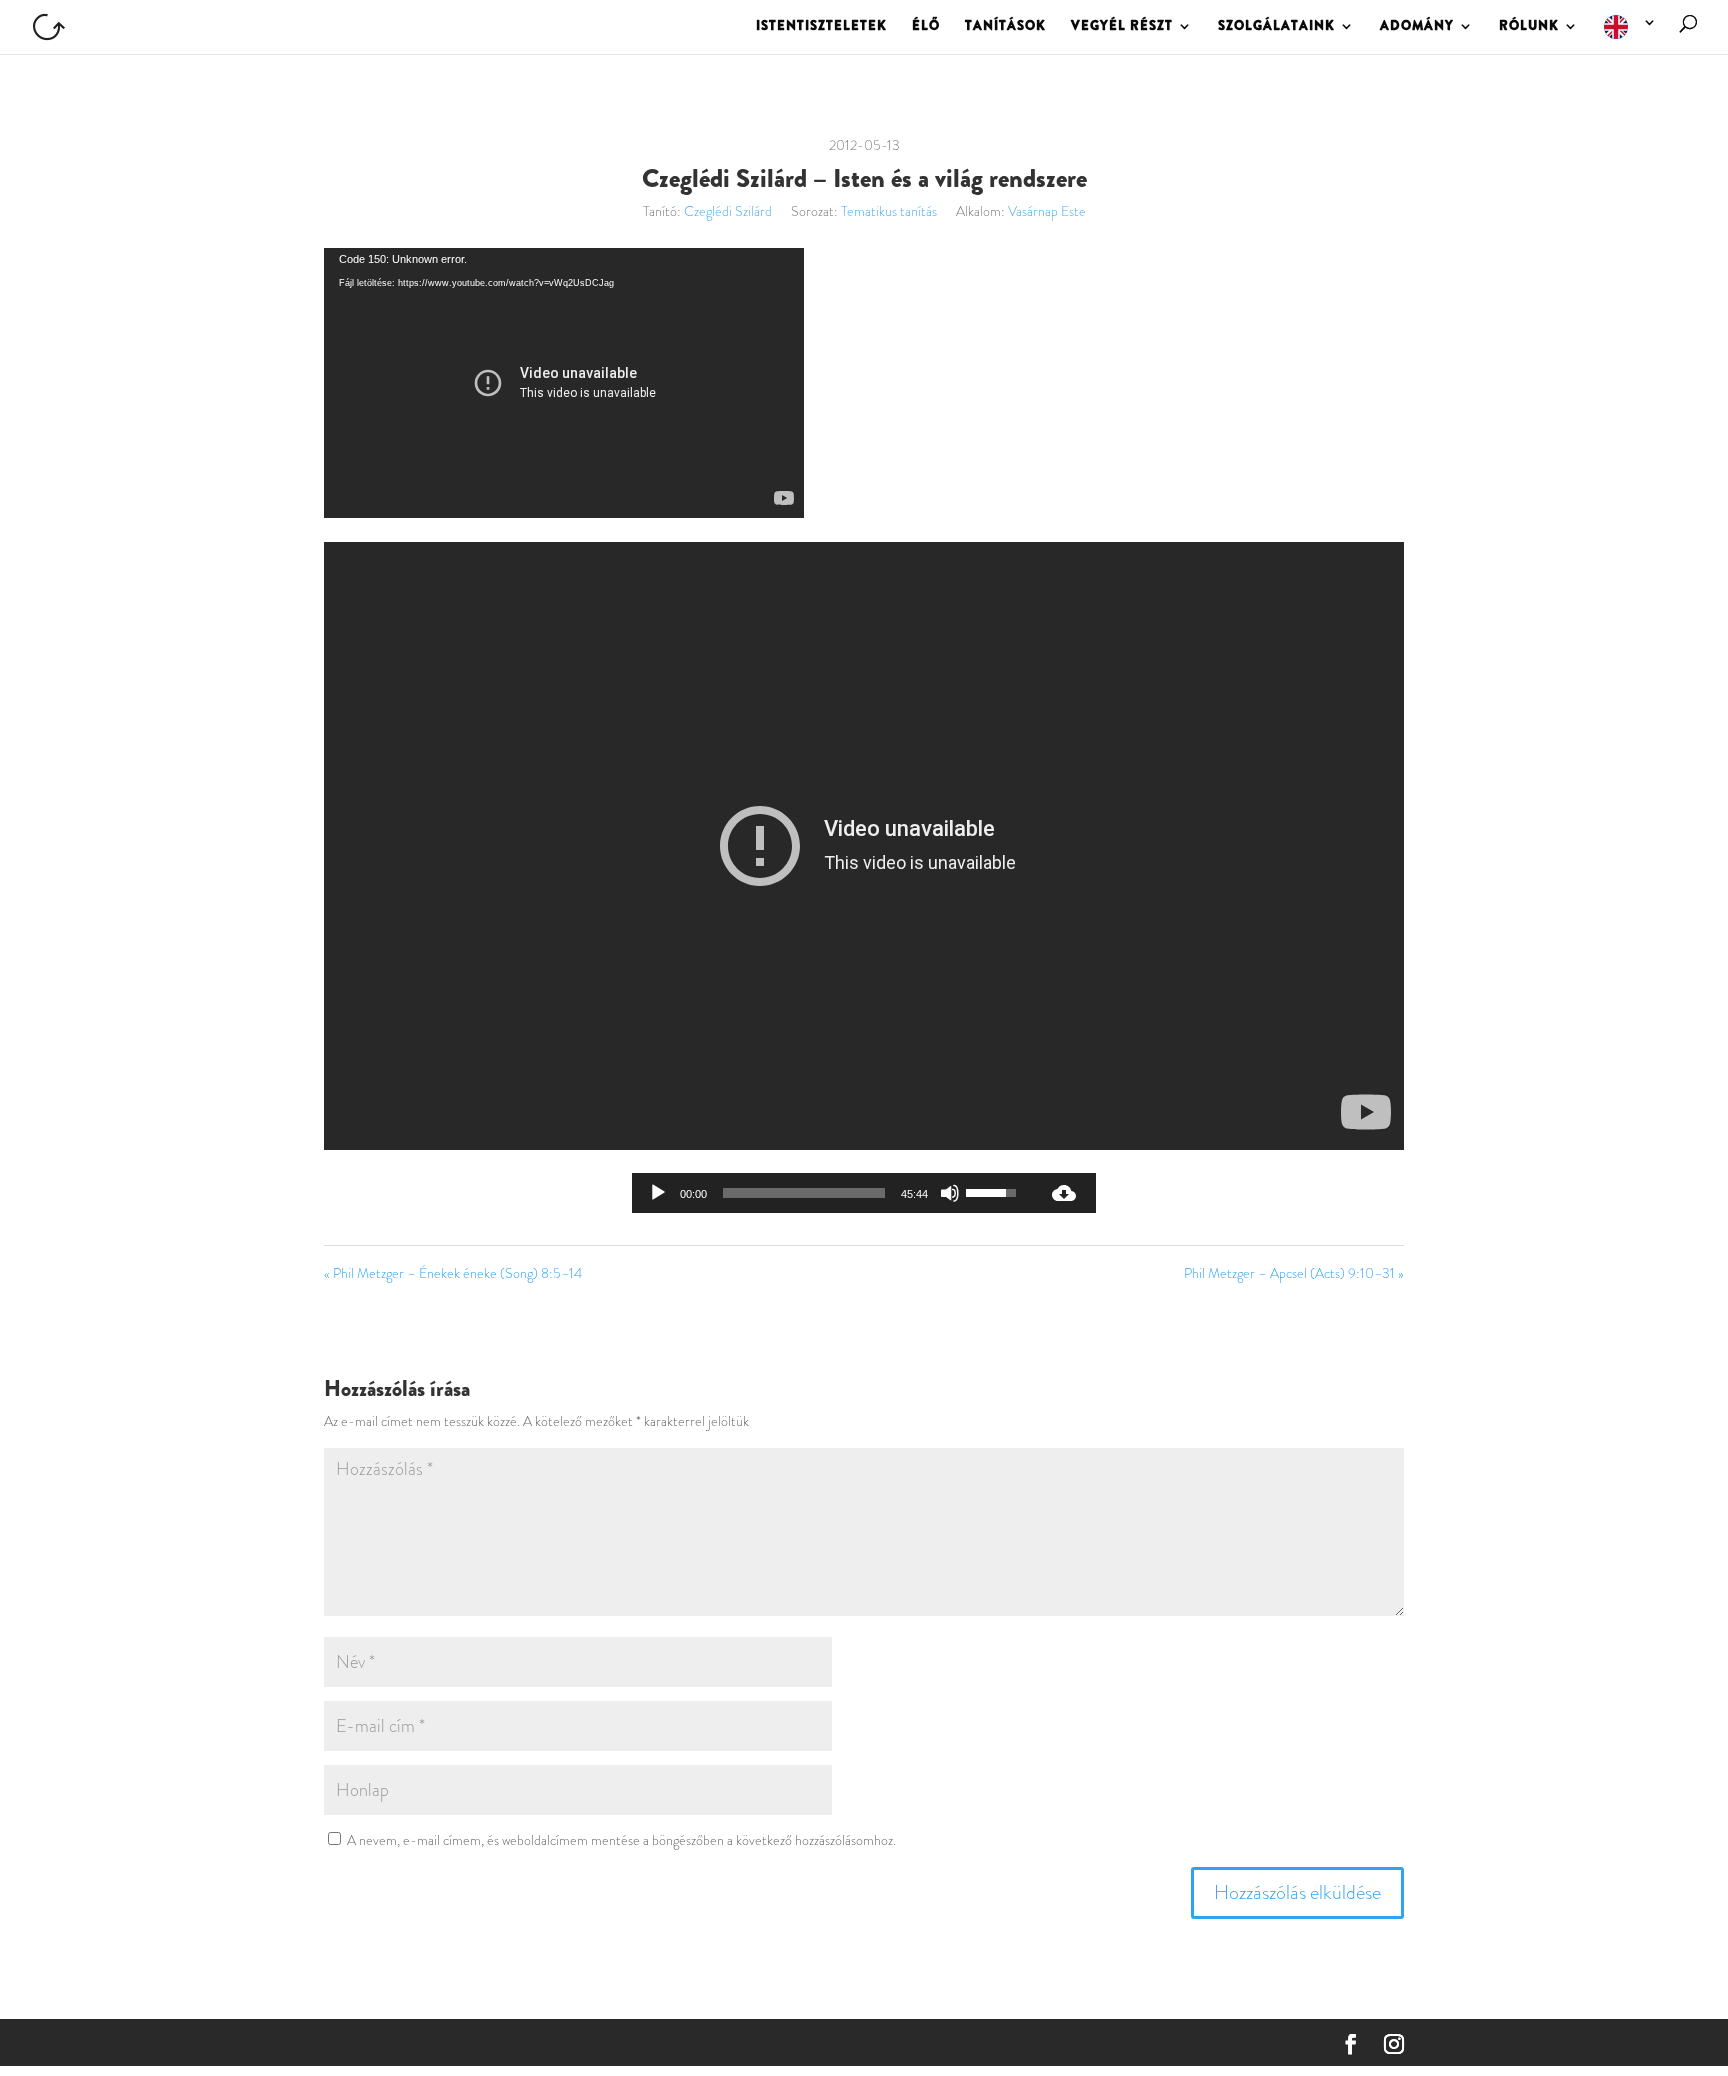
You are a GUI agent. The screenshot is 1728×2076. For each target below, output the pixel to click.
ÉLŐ (926, 27)
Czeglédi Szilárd (728, 211)
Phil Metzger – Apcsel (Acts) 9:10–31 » (1294, 1273)
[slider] (804, 1193)
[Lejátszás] (658, 1193)
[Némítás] (950, 1193)
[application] (564, 383)
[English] (1631, 34)
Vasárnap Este (1047, 211)
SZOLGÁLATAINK (1276, 27)
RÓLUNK (1529, 27)
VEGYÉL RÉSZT (1122, 27)
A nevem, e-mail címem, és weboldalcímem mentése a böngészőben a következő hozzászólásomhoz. (621, 1840)
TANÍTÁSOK (1005, 27)
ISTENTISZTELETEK (821, 27)
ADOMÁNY (1417, 27)
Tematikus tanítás (889, 211)
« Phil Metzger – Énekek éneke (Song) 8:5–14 (453, 1273)
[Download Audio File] (1064, 1193)
